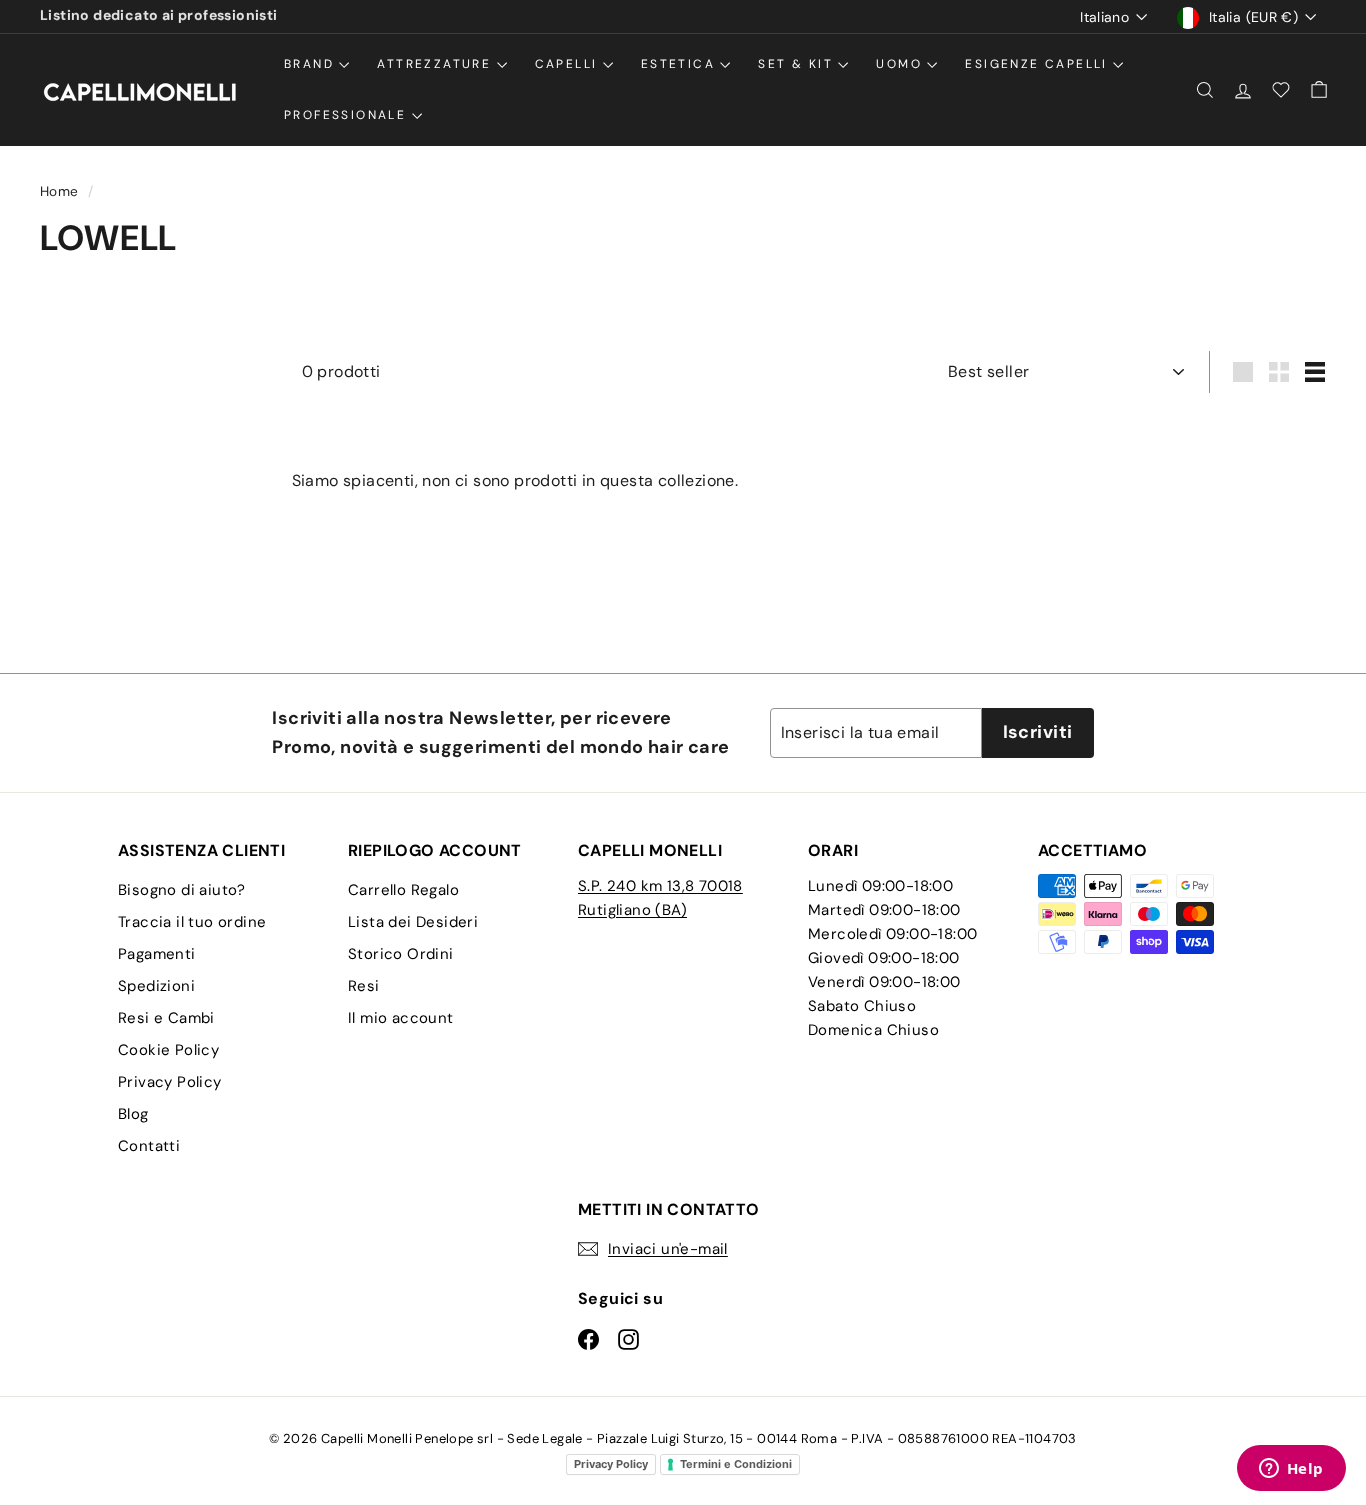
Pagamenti (157, 954)
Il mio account (401, 1018)
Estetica (681, 64)
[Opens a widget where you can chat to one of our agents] (1291, 1470)
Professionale (348, 115)
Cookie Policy (168, 1050)
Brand (311, 64)
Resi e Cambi (166, 1018)
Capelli (569, 64)
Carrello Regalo (403, 890)
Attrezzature (436, 64)
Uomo (901, 64)
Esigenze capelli (1039, 64)
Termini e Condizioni (736, 1464)
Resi (364, 986)
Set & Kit (798, 64)
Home (61, 191)
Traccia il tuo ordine (192, 922)
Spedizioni (156, 986)
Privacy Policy (170, 1082)
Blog (133, 1114)
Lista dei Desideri (413, 922)
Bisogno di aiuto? (182, 890)
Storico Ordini (401, 954)
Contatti (149, 1146)
